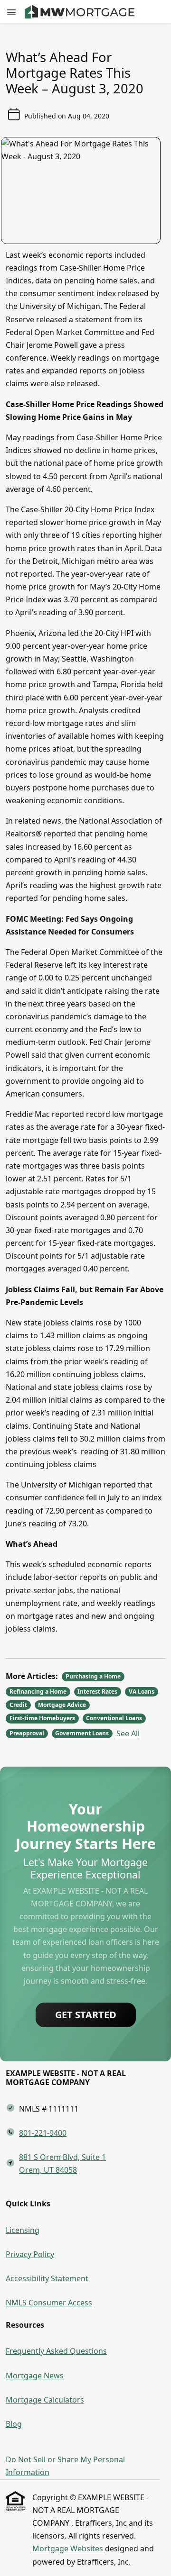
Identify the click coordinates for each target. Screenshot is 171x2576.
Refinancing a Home (38, 1692)
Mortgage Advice (62, 1705)
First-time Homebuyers (42, 1718)
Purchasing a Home (93, 1676)
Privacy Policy (30, 2254)
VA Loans (142, 1692)
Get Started (86, 2015)
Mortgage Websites (69, 2549)
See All (128, 1733)
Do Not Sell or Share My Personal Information (65, 2466)
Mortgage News (35, 2376)
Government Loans (82, 1733)
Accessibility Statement (47, 2278)
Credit (18, 1705)
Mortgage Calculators (45, 2400)
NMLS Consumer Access (49, 2303)
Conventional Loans (114, 1718)
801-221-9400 (43, 2133)
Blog (14, 2424)
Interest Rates (97, 1692)
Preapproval (27, 1733)
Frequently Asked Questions (56, 2351)
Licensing (23, 2230)
